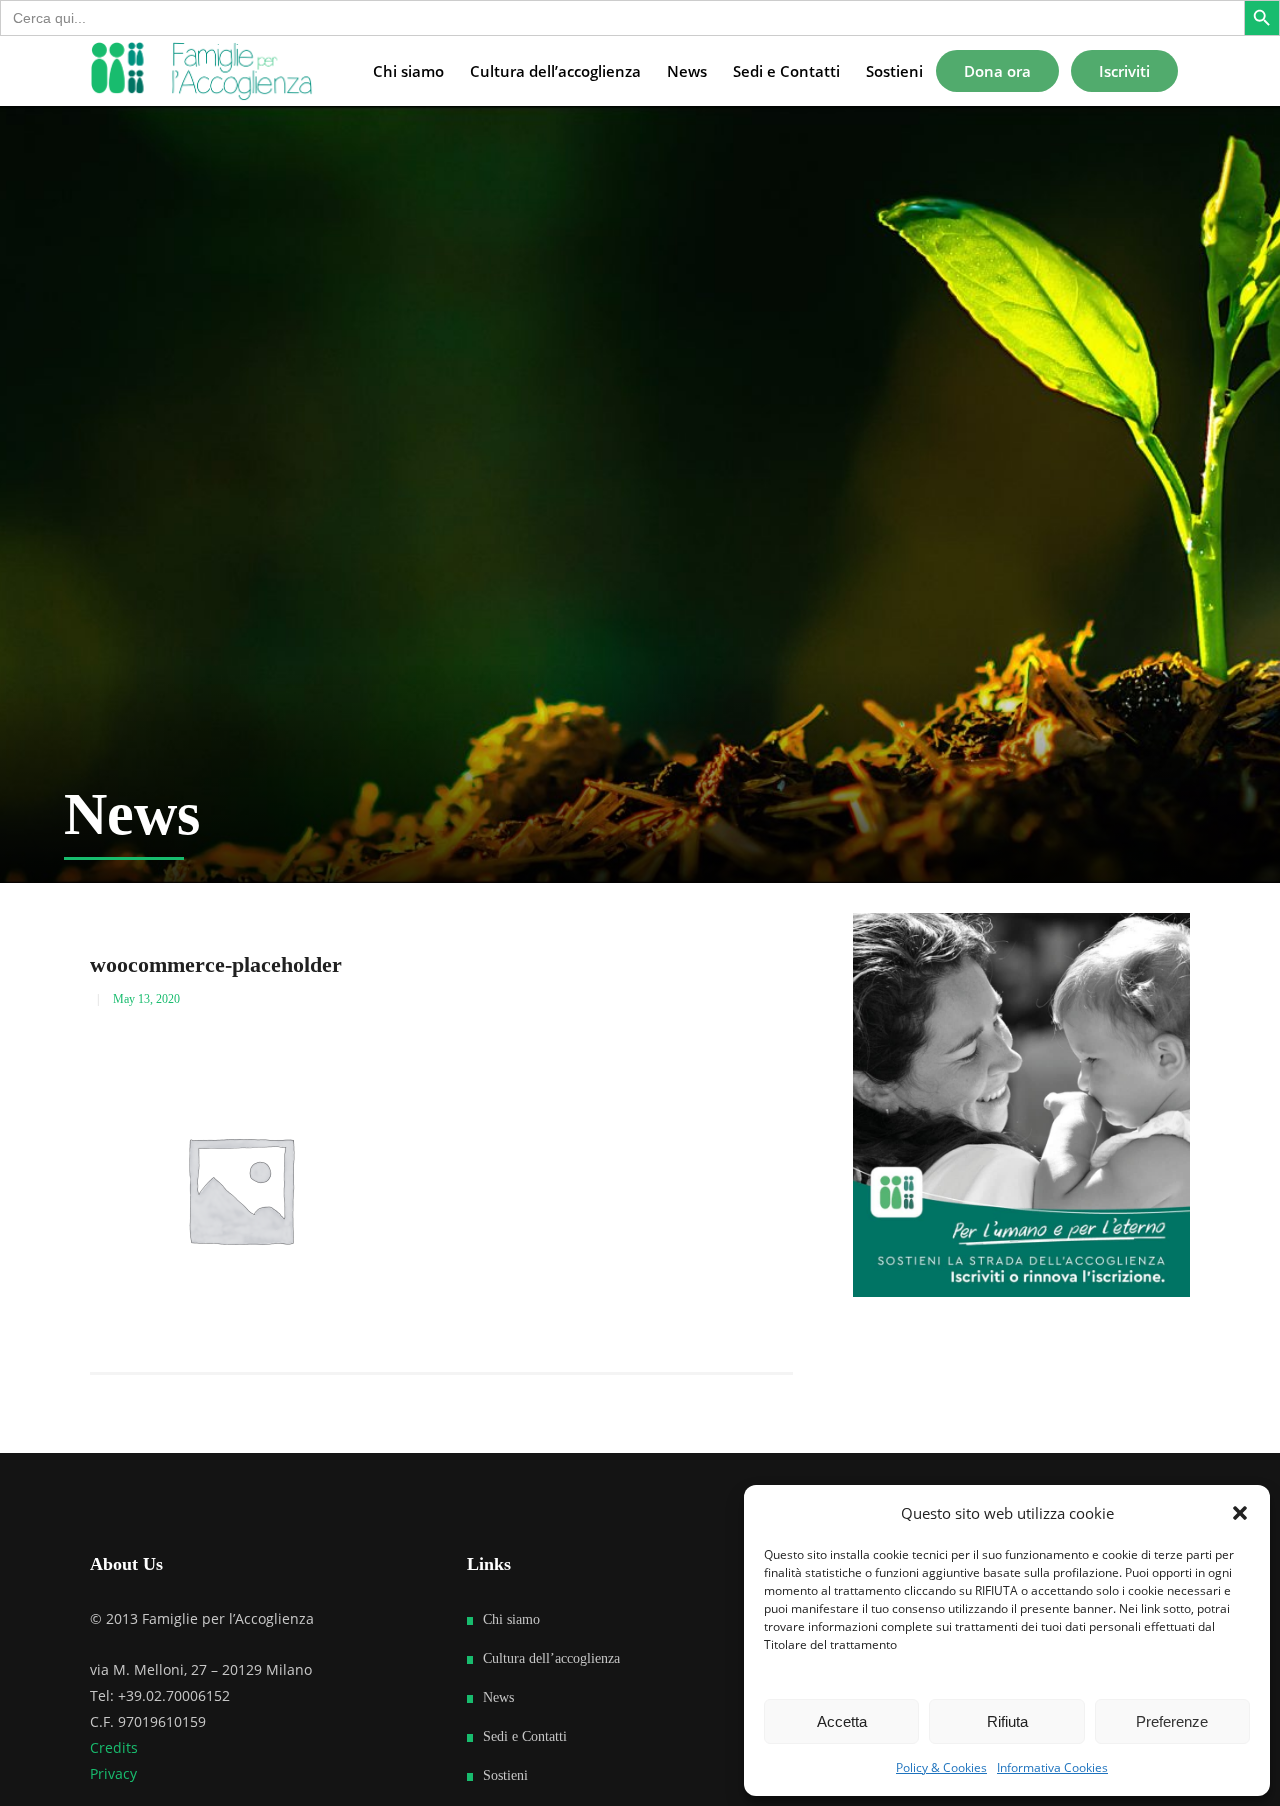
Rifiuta (1007, 1721)
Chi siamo (511, 1619)
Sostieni (505, 1775)
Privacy (113, 1773)
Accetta (842, 1721)
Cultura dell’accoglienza (551, 1658)
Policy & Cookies (941, 1767)
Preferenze (1172, 1721)
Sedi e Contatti (525, 1736)
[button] (1240, 1513)
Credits (114, 1747)
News (498, 1697)
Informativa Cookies (1052, 1767)
